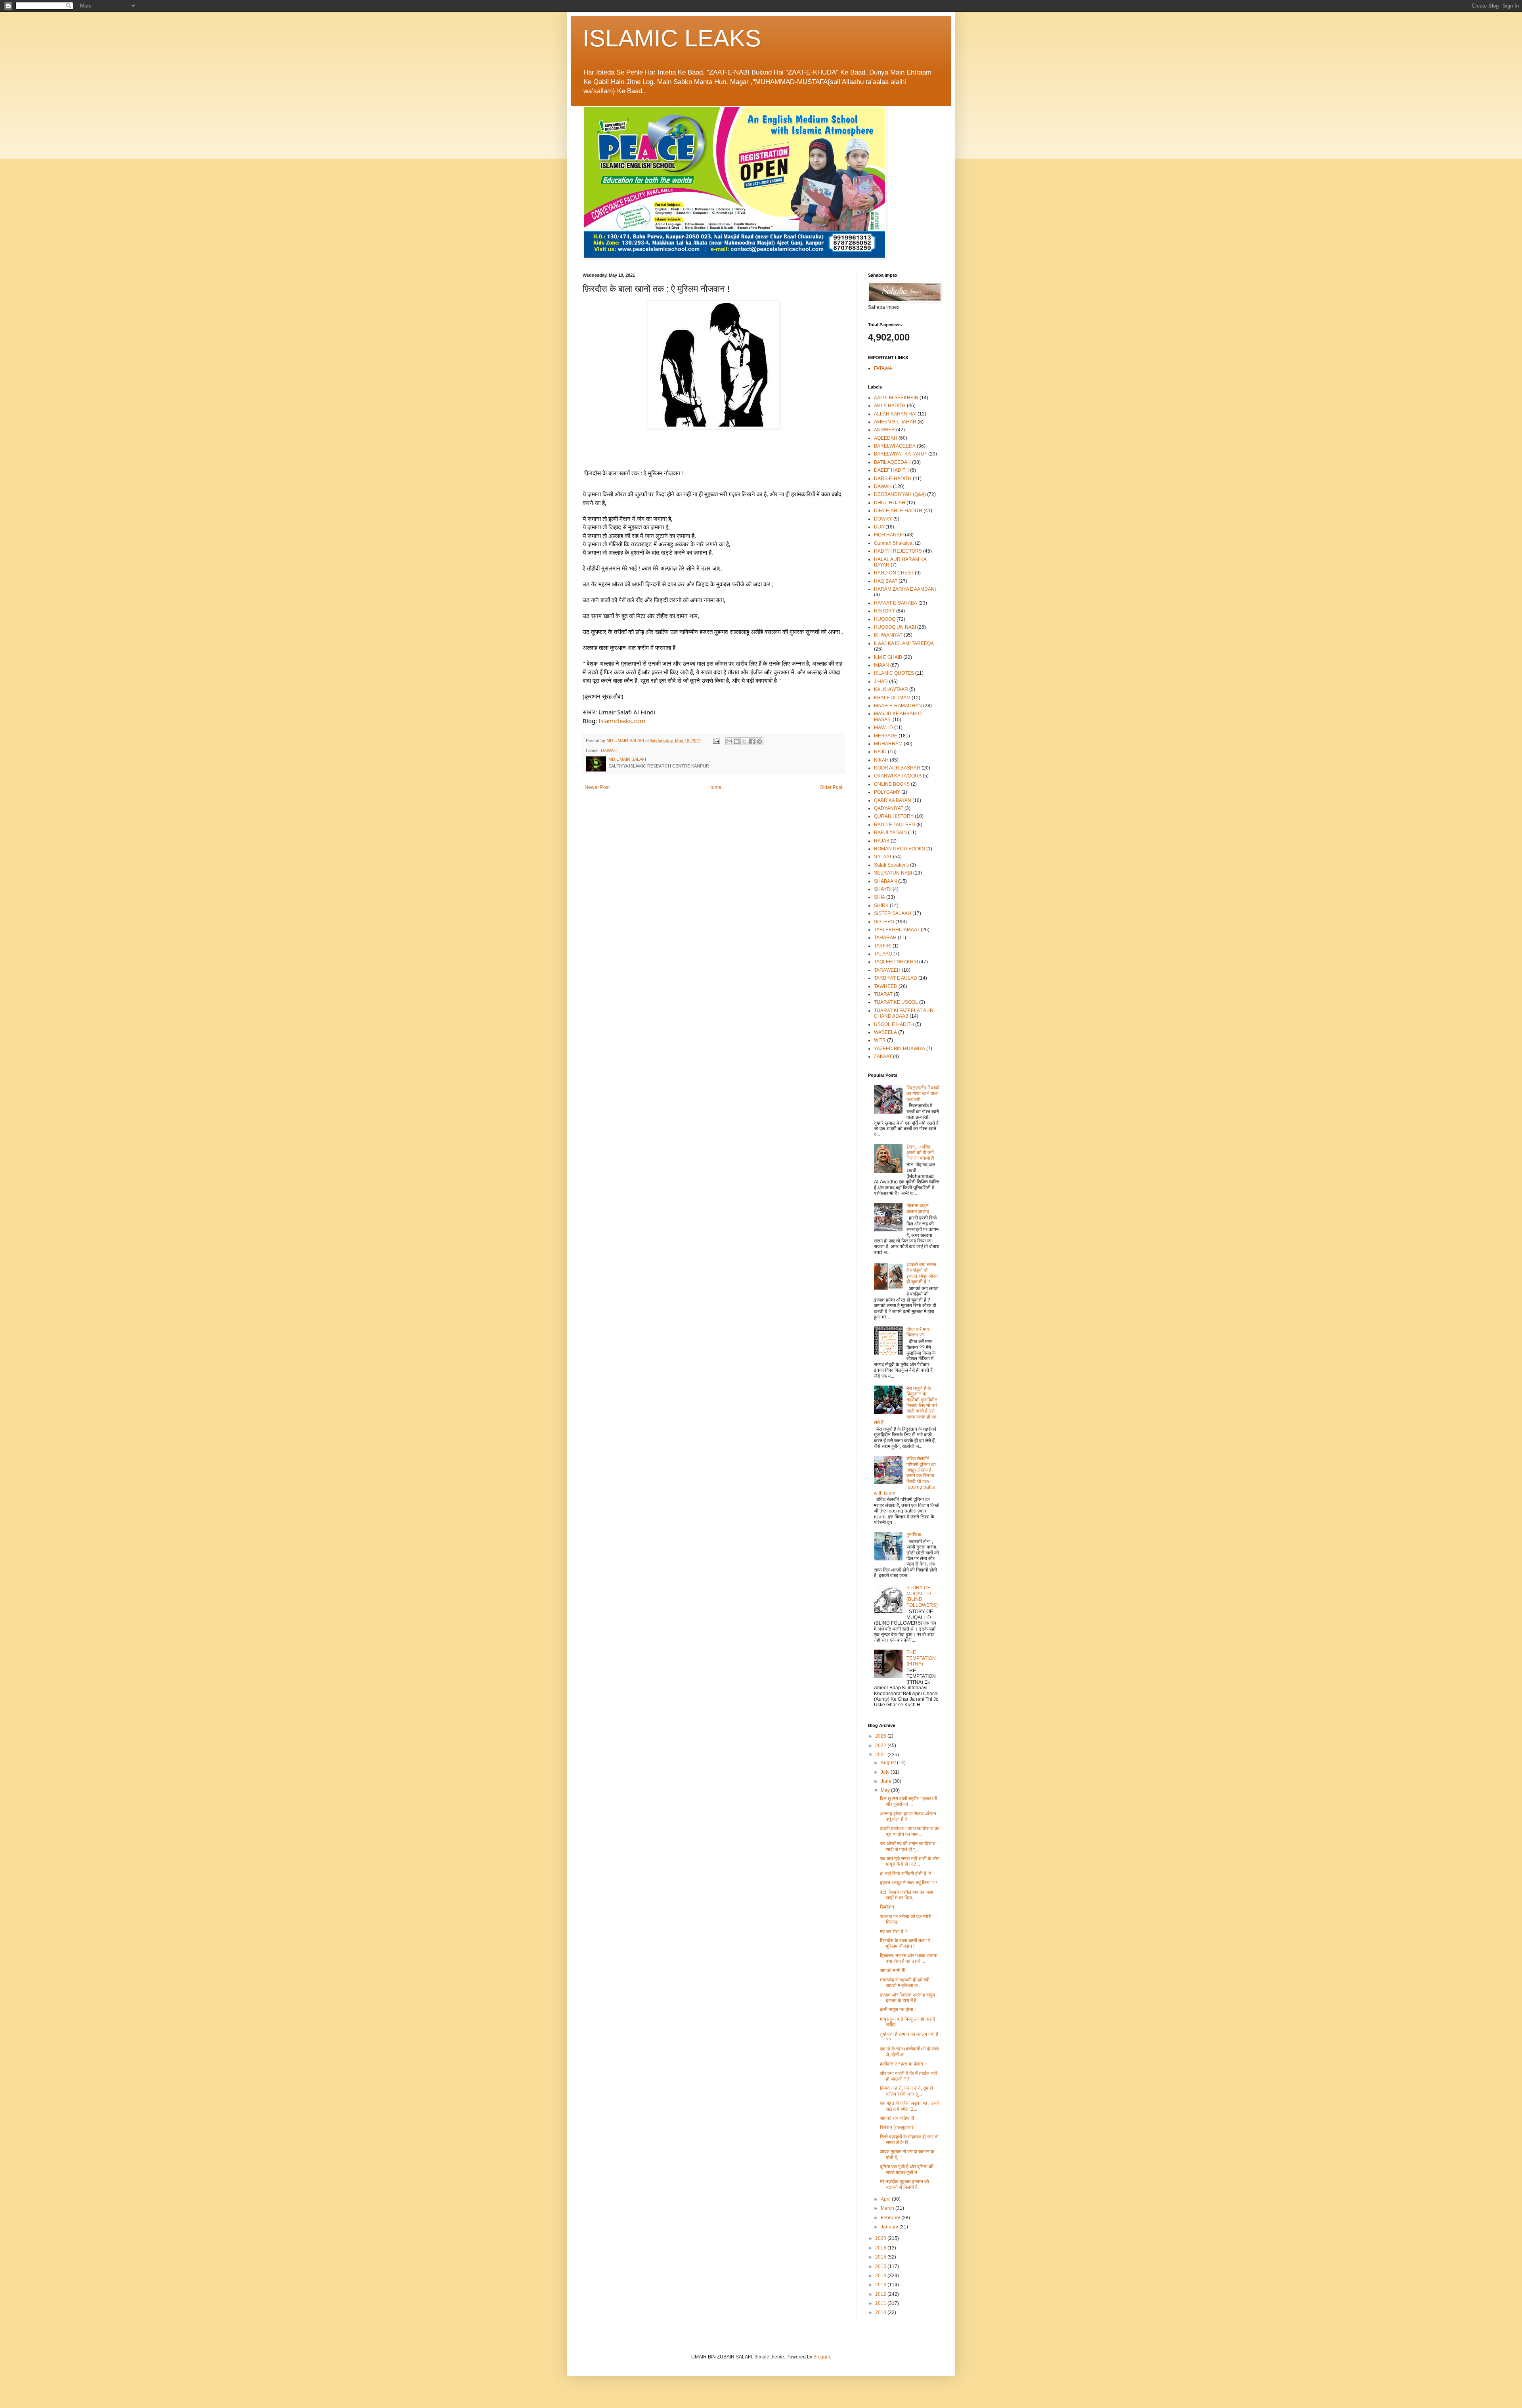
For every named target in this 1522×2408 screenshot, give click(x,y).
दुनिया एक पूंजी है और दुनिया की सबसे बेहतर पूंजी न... (907, 2169)
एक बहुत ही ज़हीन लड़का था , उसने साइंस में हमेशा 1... (910, 2106)
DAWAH (609, 750)
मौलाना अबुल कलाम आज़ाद (918, 1208)
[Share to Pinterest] (759, 741)
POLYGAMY (887, 792)
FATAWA (883, 368)
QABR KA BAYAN (893, 800)
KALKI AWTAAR (891, 689)
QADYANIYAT (889, 808)
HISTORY (884, 611)
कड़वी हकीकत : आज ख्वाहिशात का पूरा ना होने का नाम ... (910, 1831)
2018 (881, 2248)
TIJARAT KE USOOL (896, 1002)
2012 (881, 2294)
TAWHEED (886, 986)
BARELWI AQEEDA (895, 446)
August (889, 1763)
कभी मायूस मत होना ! (898, 2010)
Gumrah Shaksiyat (894, 543)
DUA (879, 527)
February (891, 2218)
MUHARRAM (888, 744)
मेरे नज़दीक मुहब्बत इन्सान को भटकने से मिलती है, (904, 2184)
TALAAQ (883, 954)
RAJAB (882, 841)
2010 (881, 2312)
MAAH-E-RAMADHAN (898, 706)
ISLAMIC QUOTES (894, 673)
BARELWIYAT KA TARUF (901, 454)
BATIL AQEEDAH (892, 462)
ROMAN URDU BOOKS (900, 849)
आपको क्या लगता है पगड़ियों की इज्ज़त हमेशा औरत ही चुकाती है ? (922, 1273)
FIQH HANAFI (889, 535)
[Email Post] (716, 741)
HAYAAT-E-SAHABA (896, 603)
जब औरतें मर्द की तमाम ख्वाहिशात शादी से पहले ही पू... (908, 1846)
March (888, 2208)
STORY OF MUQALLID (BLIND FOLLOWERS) (922, 1596)
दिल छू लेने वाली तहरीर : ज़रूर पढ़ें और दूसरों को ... (908, 1801)
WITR (880, 1040)
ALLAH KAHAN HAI (895, 414)
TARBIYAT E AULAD (896, 978)
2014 (881, 2276)
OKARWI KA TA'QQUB (898, 776)
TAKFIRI (883, 946)
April (886, 2199)
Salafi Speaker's (891, 865)
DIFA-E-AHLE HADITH (898, 511)
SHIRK (881, 905)
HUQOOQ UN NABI (895, 627)
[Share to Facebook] (752, 741)
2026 (881, 1736)
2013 (881, 2285)
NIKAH (881, 760)
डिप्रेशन (887, 1907)
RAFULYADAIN (890, 833)
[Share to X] (744, 741)
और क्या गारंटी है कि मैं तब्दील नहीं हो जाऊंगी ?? (908, 2076)
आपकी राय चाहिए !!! (897, 2118)
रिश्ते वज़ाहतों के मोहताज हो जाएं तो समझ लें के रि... (909, 2140)
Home (715, 787)
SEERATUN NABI (893, 873)
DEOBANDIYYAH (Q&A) (900, 494)
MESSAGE (886, 736)
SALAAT (883, 857)
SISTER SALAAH (893, 913)
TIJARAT (883, 994)
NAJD (880, 752)
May (886, 1790)
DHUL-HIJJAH (890, 503)
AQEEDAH (886, 438)
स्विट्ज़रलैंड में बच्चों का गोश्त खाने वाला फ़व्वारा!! (923, 1094)
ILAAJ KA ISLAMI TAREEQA (904, 643)
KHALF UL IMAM (892, 698)
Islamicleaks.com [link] (622, 721)
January (890, 2227)
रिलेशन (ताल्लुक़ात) (897, 2127)
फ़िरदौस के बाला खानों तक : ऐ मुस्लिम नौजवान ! (905, 1943)
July (886, 1772)
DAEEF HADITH (891, 470)
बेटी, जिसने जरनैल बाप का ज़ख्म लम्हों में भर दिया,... (907, 1895)
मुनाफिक (914, 1535)
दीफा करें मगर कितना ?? (918, 1332)
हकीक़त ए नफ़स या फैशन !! (903, 2064)
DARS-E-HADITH (893, 479)
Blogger (822, 2357)
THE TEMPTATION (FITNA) (921, 1658)
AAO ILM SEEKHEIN (896, 398)
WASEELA (885, 1032)
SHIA (880, 897)
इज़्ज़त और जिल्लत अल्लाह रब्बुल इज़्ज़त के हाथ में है (907, 1998)
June (887, 1781)
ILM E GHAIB (888, 657)
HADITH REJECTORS (898, 551)
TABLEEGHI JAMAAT (897, 930)
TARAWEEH (887, 970)
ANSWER (884, 430)
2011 (881, 2303)
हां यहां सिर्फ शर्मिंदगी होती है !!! (905, 1874)
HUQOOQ (885, 619)
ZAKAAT (883, 1057)
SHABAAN (885, 881)
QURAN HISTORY (894, 816)
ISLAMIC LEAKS (672, 38)
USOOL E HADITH (894, 1024)
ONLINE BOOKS (892, 784)
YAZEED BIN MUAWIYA (900, 1049)
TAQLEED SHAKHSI (896, 962)
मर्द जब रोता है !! (893, 1931)
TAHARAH (885, 938)
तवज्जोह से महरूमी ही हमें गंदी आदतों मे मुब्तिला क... (905, 1983)
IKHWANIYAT (888, 635)
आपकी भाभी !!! (893, 1970)
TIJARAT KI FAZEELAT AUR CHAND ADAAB (904, 1013)
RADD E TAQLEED (895, 825)
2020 (881, 2238)
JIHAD (881, 681)
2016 (881, 2257)
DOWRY (883, 519)
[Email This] (729, 741)
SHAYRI (883, 889)
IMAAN (881, 665)
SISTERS (884, 922)
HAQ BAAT (886, 581)
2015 (881, 2266)
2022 (881, 1746)
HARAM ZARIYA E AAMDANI (905, 589)
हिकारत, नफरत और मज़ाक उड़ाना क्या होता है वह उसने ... (909, 1958)
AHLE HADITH (890, 406)
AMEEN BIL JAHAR (895, 422)
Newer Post (597, 787)
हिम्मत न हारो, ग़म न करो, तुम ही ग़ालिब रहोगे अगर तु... (906, 2091)
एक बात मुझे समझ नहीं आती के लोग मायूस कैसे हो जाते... (910, 1861)
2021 (881, 1755)
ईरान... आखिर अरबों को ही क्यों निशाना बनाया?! (920, 1153)
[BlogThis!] (737, 741)
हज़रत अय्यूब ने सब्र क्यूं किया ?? (909, 1883)
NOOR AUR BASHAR (897, 768)
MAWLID (883, 727)
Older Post (831, 787)
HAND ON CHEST (894, 573)
